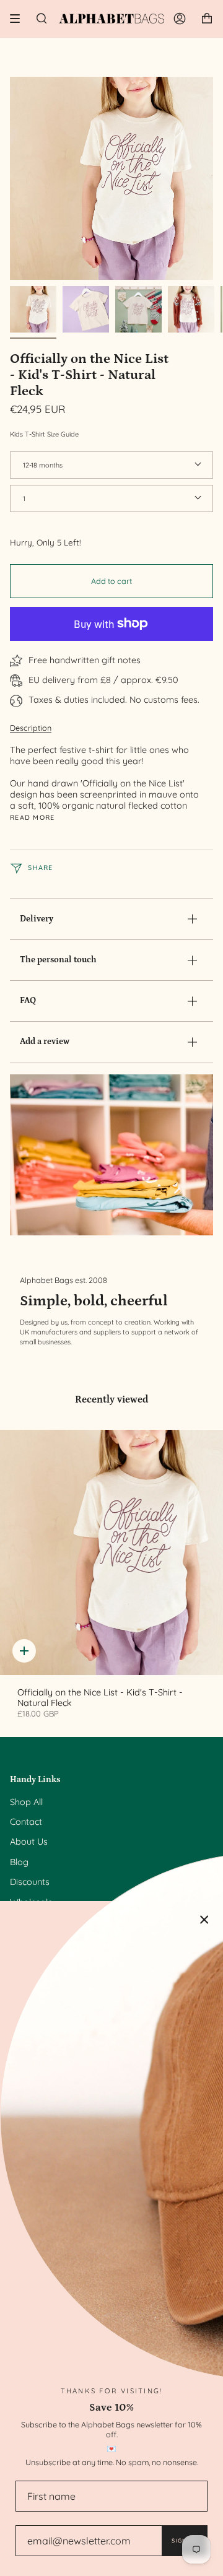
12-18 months (43, 465)
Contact (26, 1822)
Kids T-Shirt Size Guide (44, 434)
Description (31, 728)
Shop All (26, 1802)
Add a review (45, 1042)
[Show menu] (19, 19)
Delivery (37, 919)
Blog (19, 1862)
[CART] (207, 19)
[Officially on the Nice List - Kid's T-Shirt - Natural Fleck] (111, 1552)
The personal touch (58, 960)
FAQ (28, 1001)
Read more (33, 818)
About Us (29, 1842)
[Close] (204, 1920)
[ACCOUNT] (180, 19)
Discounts (30, 1882)
